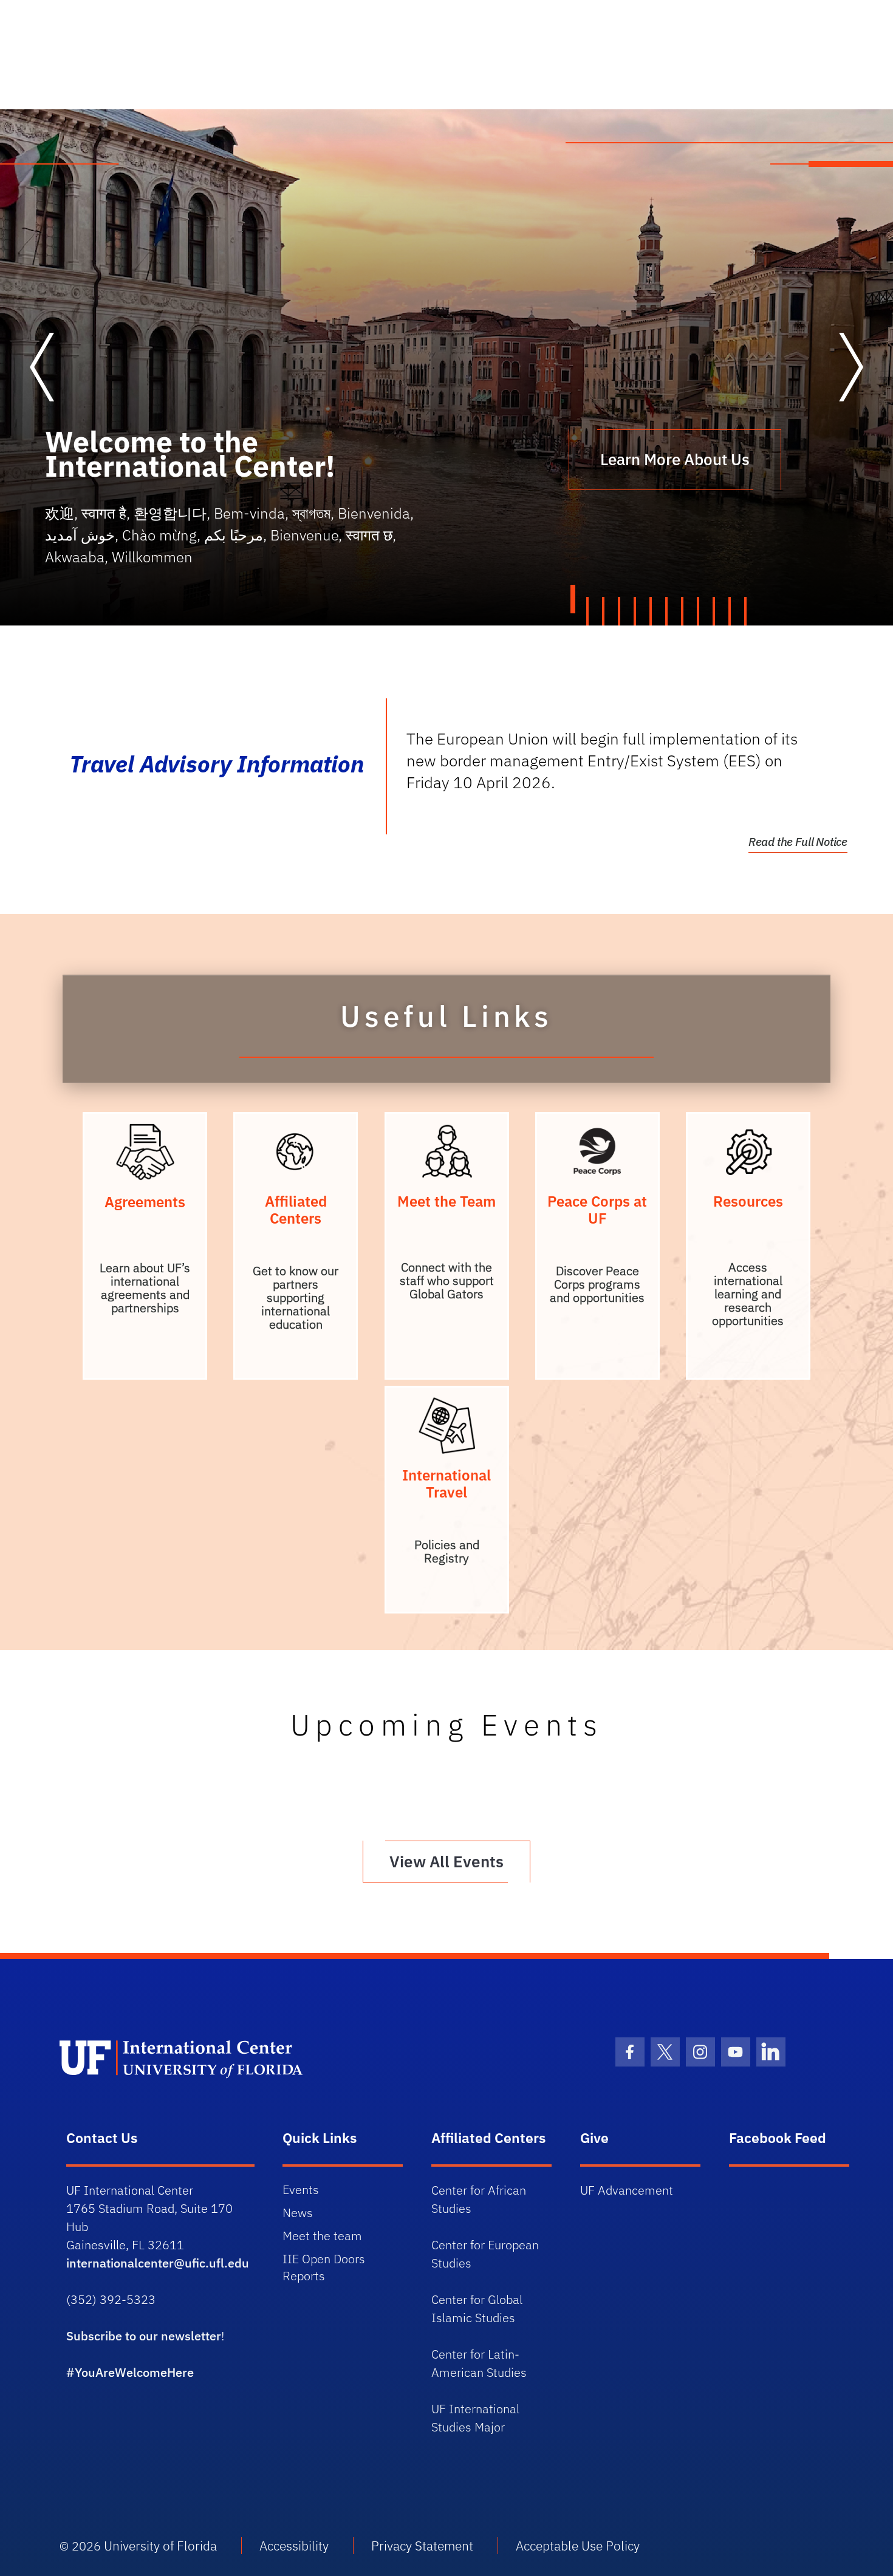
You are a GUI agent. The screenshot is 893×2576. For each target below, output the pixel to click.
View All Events (446, 1861)
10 (715, 611)
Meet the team (322, 2236)
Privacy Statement (422, 2546)
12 (747, 611)
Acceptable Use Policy (578, 2546)
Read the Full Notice (798, 842)
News (298, 2213)
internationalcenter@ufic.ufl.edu (158, 2263)
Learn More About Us (675, 459)
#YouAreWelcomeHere (130, 2372)
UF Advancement (627, 2190)
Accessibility (294, 2546)
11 (731, 611)
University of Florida (160, 2546)
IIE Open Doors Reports (324, 2267)
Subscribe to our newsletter (144, 2336)
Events (301, 2189)
